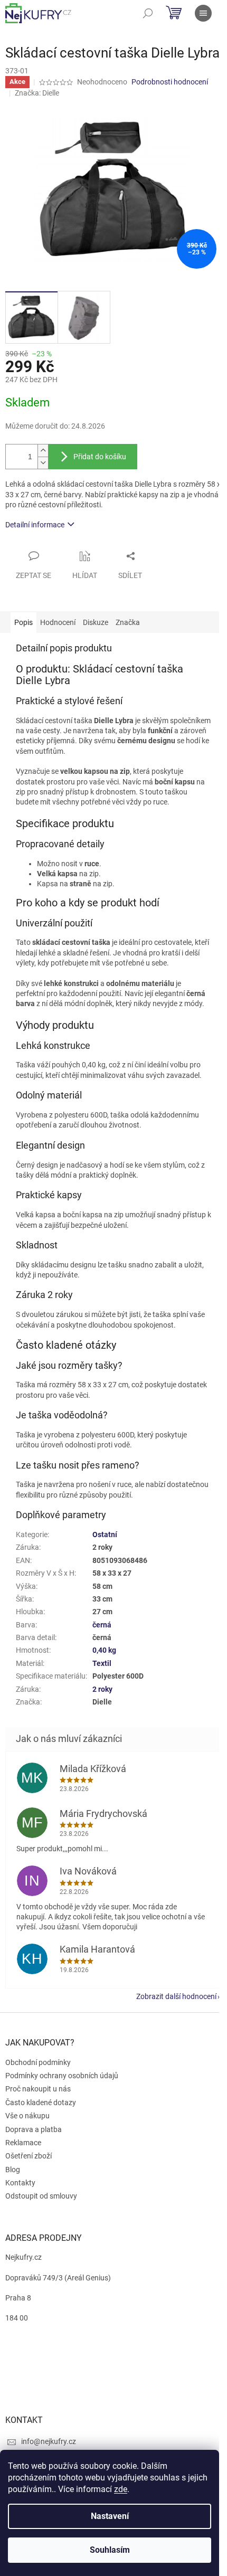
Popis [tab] (23, 622)
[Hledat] (148, 13)
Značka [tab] (128, 622)
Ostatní (105, 1535)
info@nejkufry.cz (49, 2441)
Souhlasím (110, 2550)
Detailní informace (35, 525)
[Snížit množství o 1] (43, 463)
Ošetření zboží (29, 2156)
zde (121, 2489)
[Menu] (203, 13)
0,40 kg (104, 1650)
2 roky (102, 1689)
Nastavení (110, 2516)
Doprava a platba (34, 2129)
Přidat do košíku (100, 457)
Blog (13, 2170)
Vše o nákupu (27, 2116)
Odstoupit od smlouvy (41, 2196)
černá (102, 1625)
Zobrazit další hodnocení (176, 1996)
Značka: (37, 93)
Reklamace (23, 2143)
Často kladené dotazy (41, 2103)
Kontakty (20, 2183)
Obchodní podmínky (38, 2062)
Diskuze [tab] (96, 622)
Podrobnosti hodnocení (170, 82)
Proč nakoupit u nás (38, 2089)
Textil (102, 1663)
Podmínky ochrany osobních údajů (62, 2076)
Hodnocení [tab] (58, 622)
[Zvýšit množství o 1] (43, 451)
